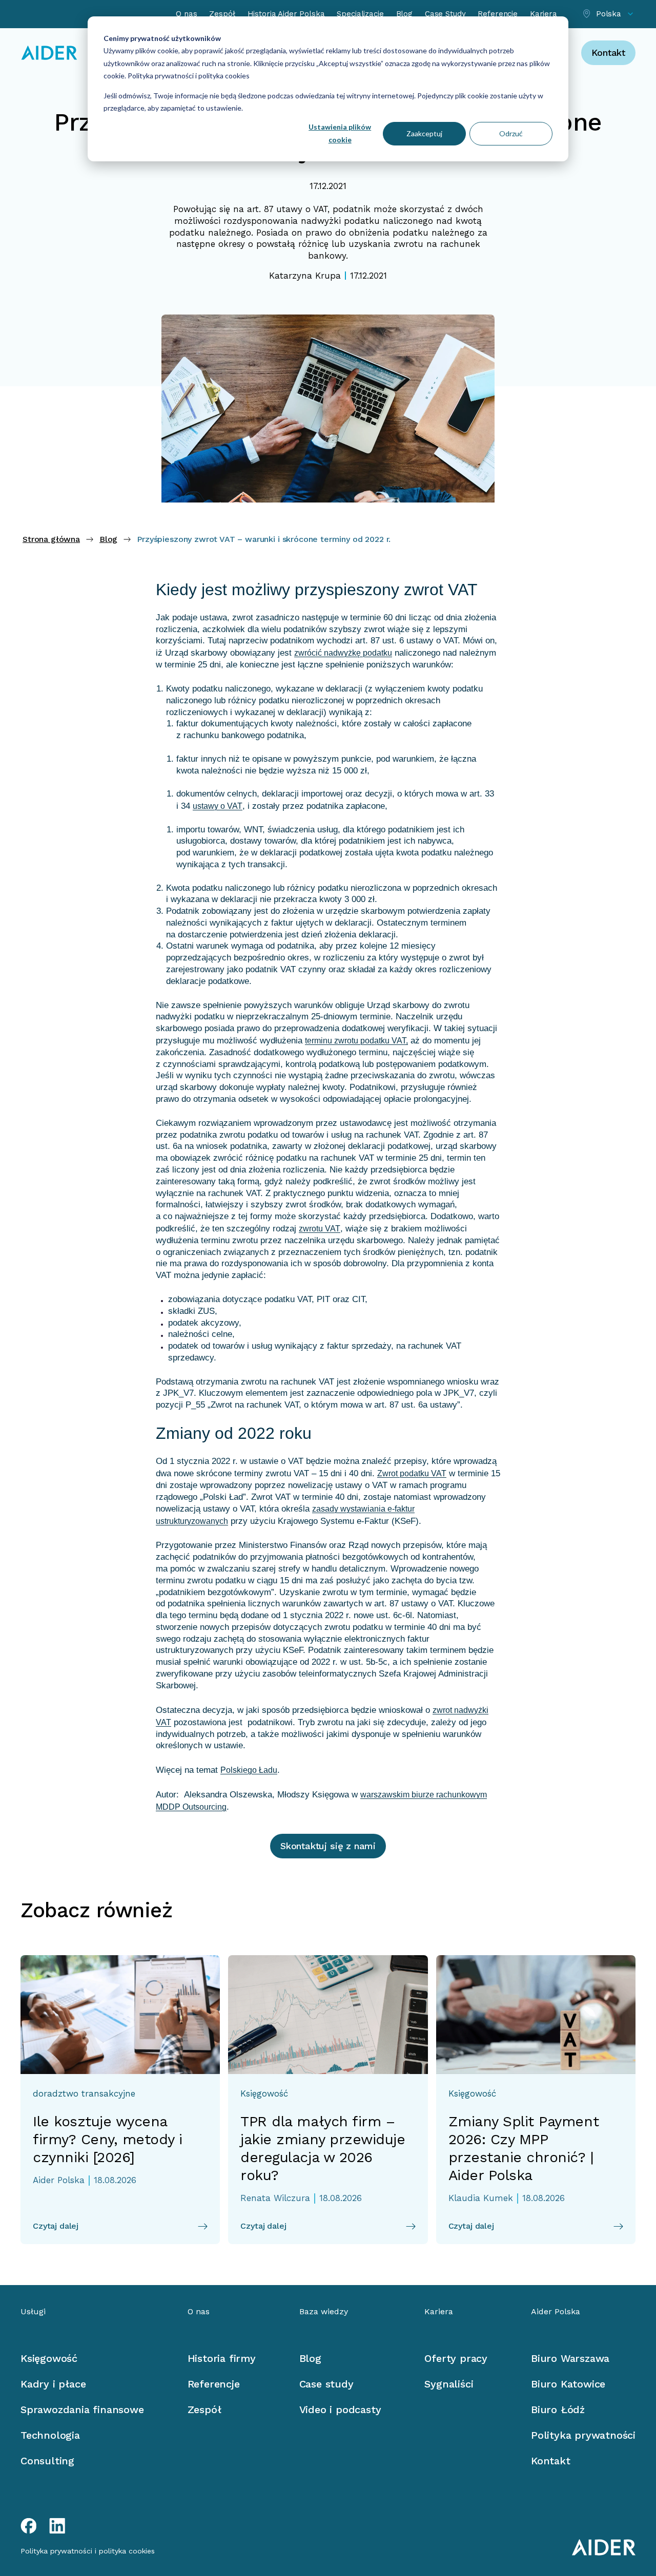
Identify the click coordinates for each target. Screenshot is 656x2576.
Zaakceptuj (424, 133)
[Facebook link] (29, 2526)
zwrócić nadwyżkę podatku (343, 653)
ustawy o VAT (218, 806)
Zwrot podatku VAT (412, 1473)
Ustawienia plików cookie (340, 133)
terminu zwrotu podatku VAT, (356, 1041)
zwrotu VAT (320, 1229)
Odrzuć (511, 133)
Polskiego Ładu (249, 1770)
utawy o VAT (302, 209)
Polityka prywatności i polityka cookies (188, 76)
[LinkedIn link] (57, 2526)
